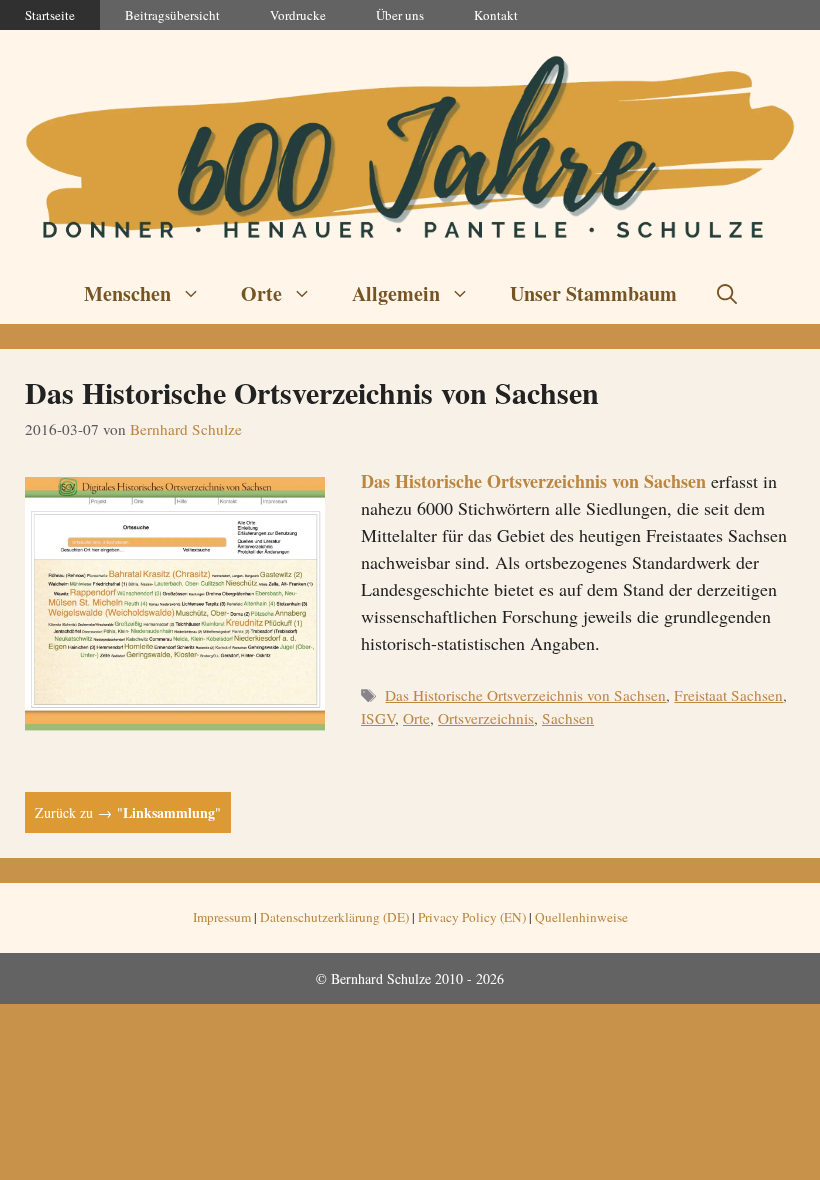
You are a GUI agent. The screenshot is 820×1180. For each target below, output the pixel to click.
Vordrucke (298, 15)
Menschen (127, 293)
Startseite (50, 15)
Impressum (222, 917)
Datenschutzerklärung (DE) (334, 917)
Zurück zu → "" (128, 812)
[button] (727, 294)
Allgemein (396, 293)
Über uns (400, 15)
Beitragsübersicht (172, 15)
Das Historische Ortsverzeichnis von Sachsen (312, 392)
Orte (261, 293)
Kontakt (496, 15)
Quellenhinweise (581, 917)
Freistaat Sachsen (728, 695)
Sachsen (568, 718)
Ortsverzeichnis (486, 718)
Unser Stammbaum (593, 293)
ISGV (378, 718)
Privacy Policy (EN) (472, 917)
